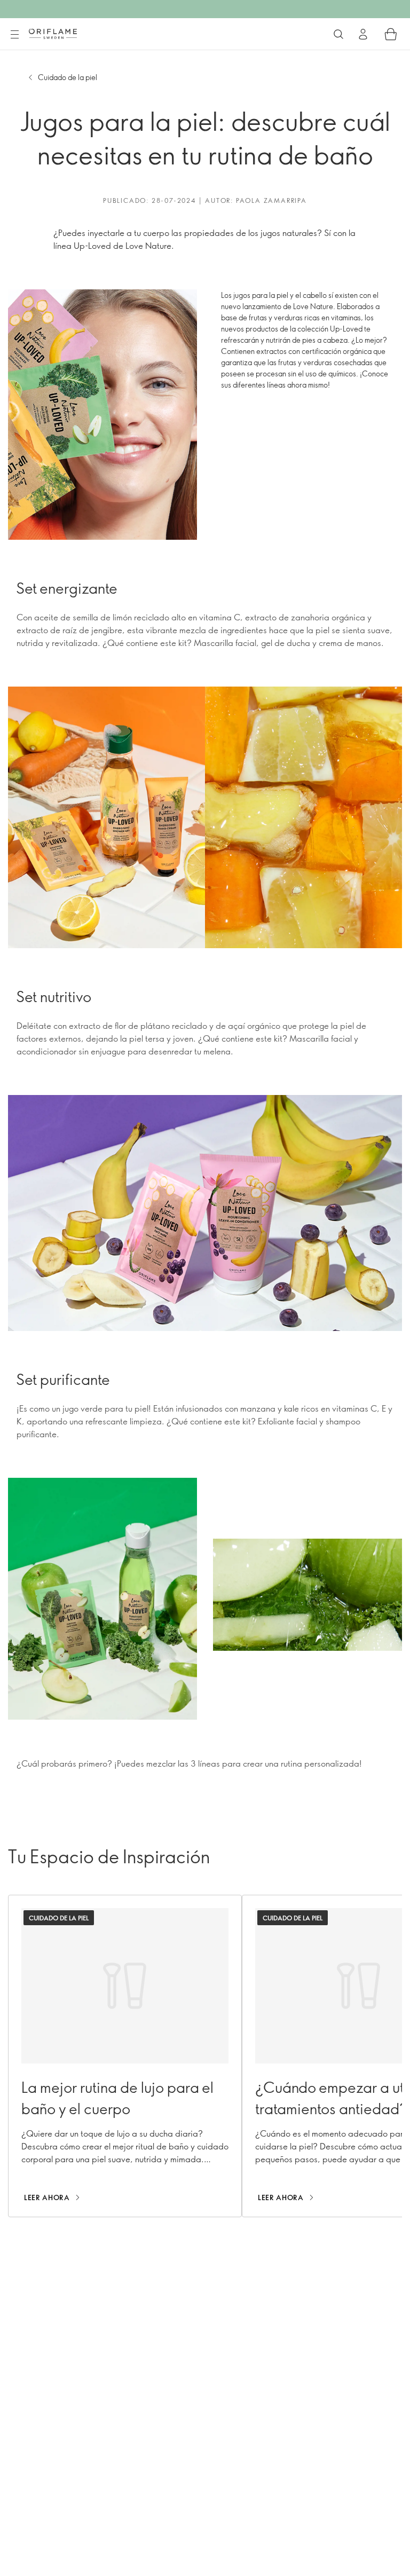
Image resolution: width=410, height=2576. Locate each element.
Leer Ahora (47, 2197)
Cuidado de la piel (68, 77)
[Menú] (14, 35)
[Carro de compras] (391, 34)
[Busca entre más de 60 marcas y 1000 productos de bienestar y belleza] (338, 34)
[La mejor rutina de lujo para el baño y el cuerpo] (125, 2056)
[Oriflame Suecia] (53, 34)
